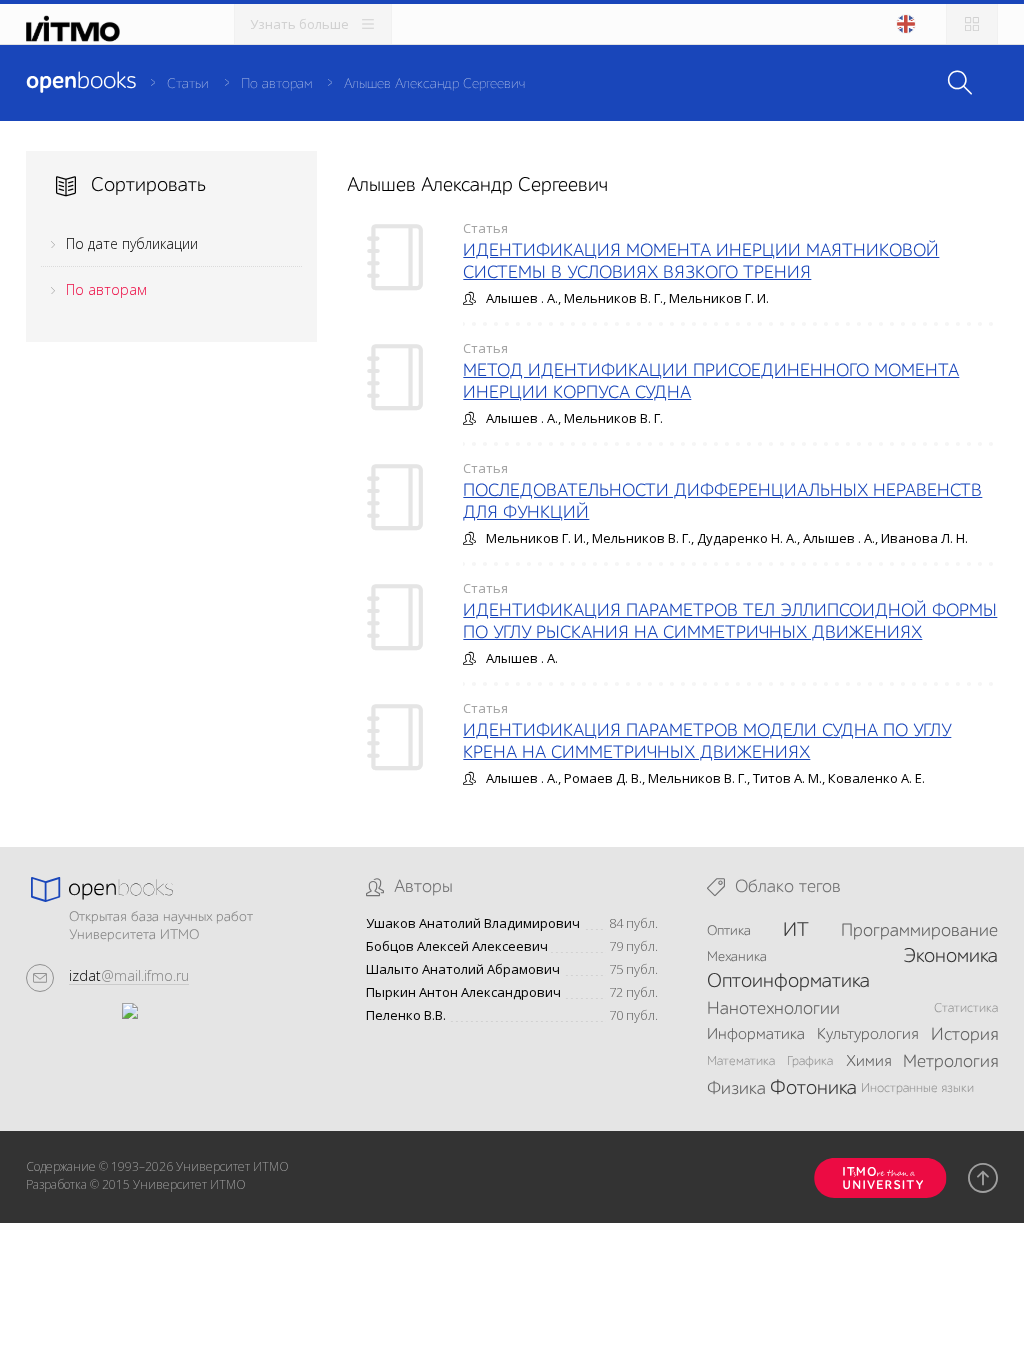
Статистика (966, 1008)
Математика (741, 1061)
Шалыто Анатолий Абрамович (463, 969)
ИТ (796, 931)
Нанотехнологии (773, 1009)
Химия (868, 1062)
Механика (737, 957)
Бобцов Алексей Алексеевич (457, 946)
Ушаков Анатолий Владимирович (473, 923)
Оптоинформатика (788, 982)
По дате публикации (132, 243)
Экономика (950, 957)
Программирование (919, 931)
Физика (736, 1089)
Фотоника (813, 1089)
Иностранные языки (917, 1088)
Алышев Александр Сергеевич (434, 84)
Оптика (729, 931)
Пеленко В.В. (406, 1015)
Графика (810, 1061)
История (964, 1035)
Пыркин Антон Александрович (463, 992)
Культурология (867, 1035)
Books (81, 82)
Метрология (950, 1062)
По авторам (276, 84)
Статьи (188, 84)
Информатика (756, 1035)
